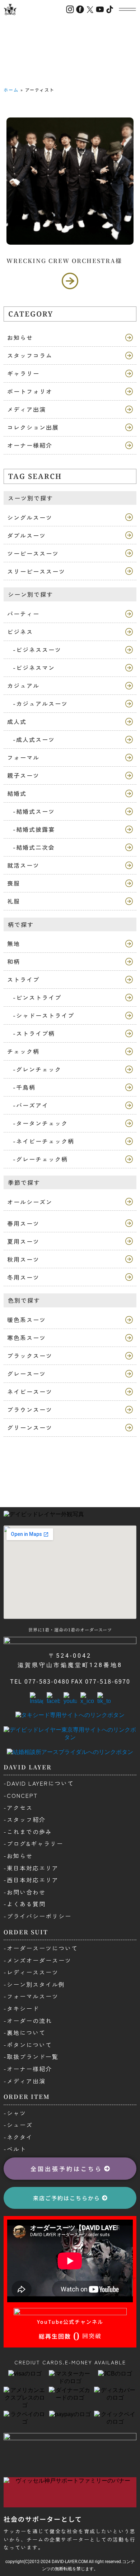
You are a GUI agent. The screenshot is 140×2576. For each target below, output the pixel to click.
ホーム (11, 90)
